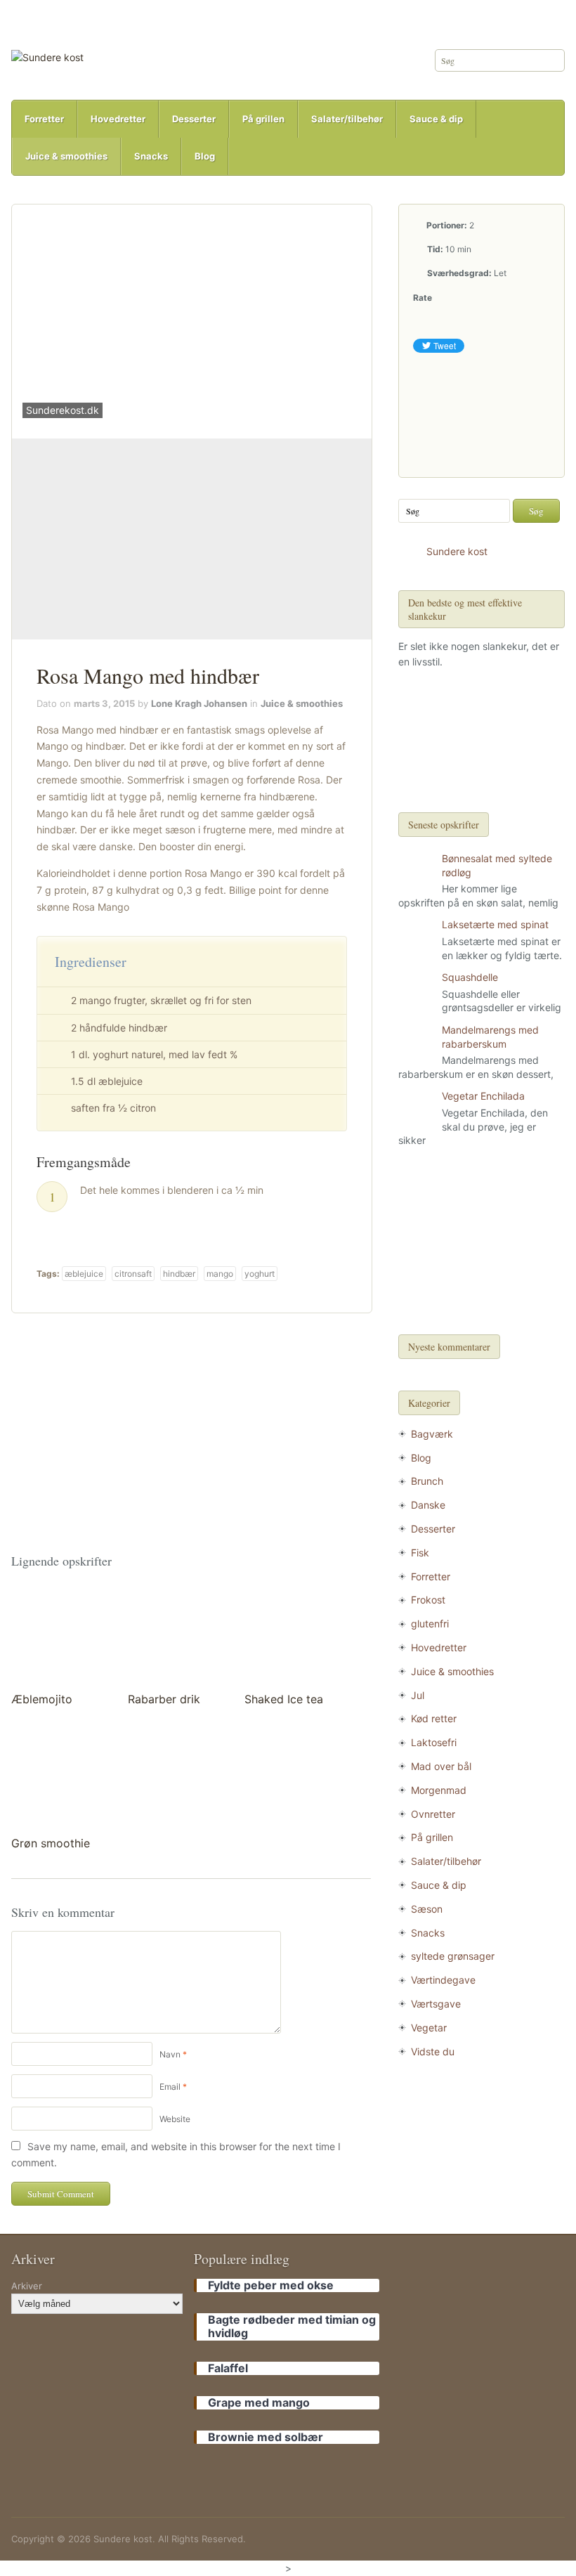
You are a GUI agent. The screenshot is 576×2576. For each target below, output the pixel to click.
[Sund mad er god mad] (47, 57)
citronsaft (133, 1274)
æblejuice (84, 1274)
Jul (418, 1695)
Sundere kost (457, 551)
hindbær (179, 1274)
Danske (428, 1505)
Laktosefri (434, 1742)
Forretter (44, 119)
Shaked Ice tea (284, 1699)
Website (175, 2119)
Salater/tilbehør (347, 119)
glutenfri (430, 1624)
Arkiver (27, 2286)
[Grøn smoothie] (60, 1779)
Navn (170, 2054)
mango (220, 1274)
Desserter (194, 119)
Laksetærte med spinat (495, 924)
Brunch (427, 1481)
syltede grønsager (453, 1956)
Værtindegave (443, 1980)
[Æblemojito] (60, 1635)
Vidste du (433, 2051)
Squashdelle (470, 977)
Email (170, 2087)
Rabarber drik (164, 1699)
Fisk (420, 1553)
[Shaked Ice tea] (294, 1635)
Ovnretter (433, 1814)
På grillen (263, 119)
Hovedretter (118, 119)
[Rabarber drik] (177, 1635)
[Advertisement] (192, 539)
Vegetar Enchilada (483, 1096)
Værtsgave (436, 2004)
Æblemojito (42, 1699)
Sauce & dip (436, 119)
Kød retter (434, 1718)
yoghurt (260, 1274)
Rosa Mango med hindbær (148, 675)
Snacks (151, 156)
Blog (205, 156)
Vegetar (429, 2028)
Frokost (428, 1600)
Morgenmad (439, 1790)
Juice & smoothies (66, 156)
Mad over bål (441, 1766)
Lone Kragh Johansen (199, 703)
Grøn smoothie (51, 1843)
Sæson (427, 1909)
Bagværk (432, 1434)
